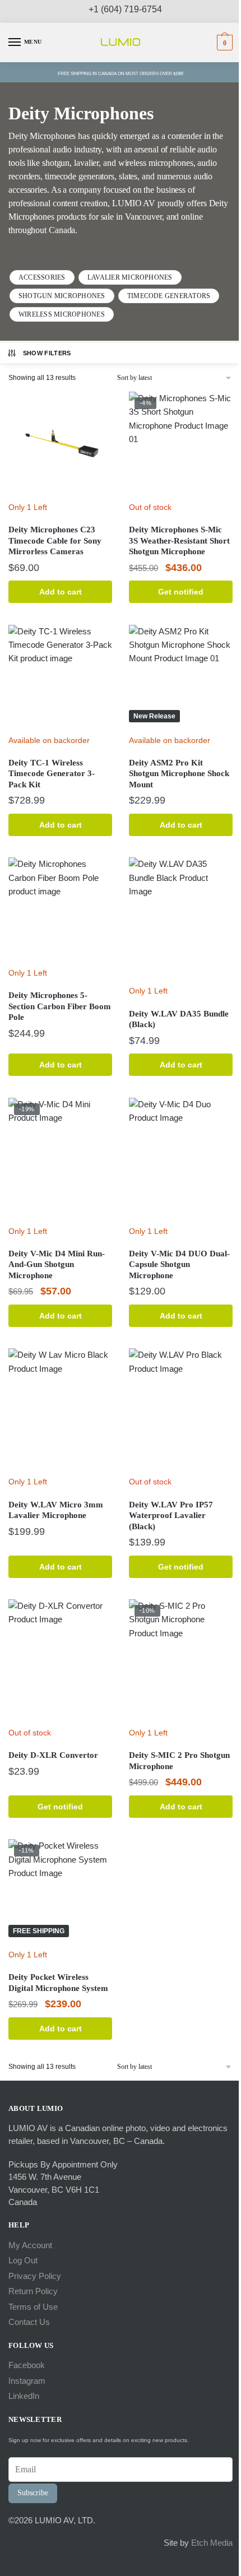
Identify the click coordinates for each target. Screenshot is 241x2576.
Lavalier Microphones (130, 277)
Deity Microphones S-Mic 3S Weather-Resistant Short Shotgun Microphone (179, 540)
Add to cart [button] (61, 592)
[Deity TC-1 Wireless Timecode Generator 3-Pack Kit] (60, 677)
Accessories (42, 277)
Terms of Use (33, 2307)
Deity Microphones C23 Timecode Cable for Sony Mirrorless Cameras (55, 540)
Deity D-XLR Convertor (53, 1755)
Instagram (27, 2381)
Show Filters (47, 353)
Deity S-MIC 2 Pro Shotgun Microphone (179, 1761)
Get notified (181, 592)
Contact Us (29, 2322)
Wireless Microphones (62, 314)
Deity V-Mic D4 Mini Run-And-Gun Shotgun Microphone (57, 1264)
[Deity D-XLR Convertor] (60, 1660)
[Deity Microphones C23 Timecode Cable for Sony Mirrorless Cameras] (60, 444)
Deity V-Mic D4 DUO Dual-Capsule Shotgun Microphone (179, 1264)
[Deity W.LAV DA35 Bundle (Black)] (181, 918)
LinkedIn (24, 2396)
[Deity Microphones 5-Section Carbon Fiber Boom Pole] (60, 909)
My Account (30, 2245)
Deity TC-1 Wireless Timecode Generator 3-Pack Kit (52, 774)
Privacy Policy (35, 2276)
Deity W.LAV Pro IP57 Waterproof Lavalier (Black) (171, 1516)
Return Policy (33, 2291)
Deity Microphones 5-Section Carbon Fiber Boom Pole (60, 1006)
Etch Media (212, 2543)
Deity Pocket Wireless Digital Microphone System (58, 1983)
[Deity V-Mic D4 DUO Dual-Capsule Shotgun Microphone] (181, 1159)
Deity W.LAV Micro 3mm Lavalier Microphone (56, 1510)
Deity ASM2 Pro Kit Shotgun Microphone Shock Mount (179, 774)
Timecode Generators (169, 296)
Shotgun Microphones (62, 296)
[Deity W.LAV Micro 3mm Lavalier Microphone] (60, 1409)
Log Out (23, 2260)
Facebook (27, 2365)
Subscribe (33, 2493)
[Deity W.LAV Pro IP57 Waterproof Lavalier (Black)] (181, 1409)
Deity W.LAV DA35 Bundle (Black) (179, 1019)
